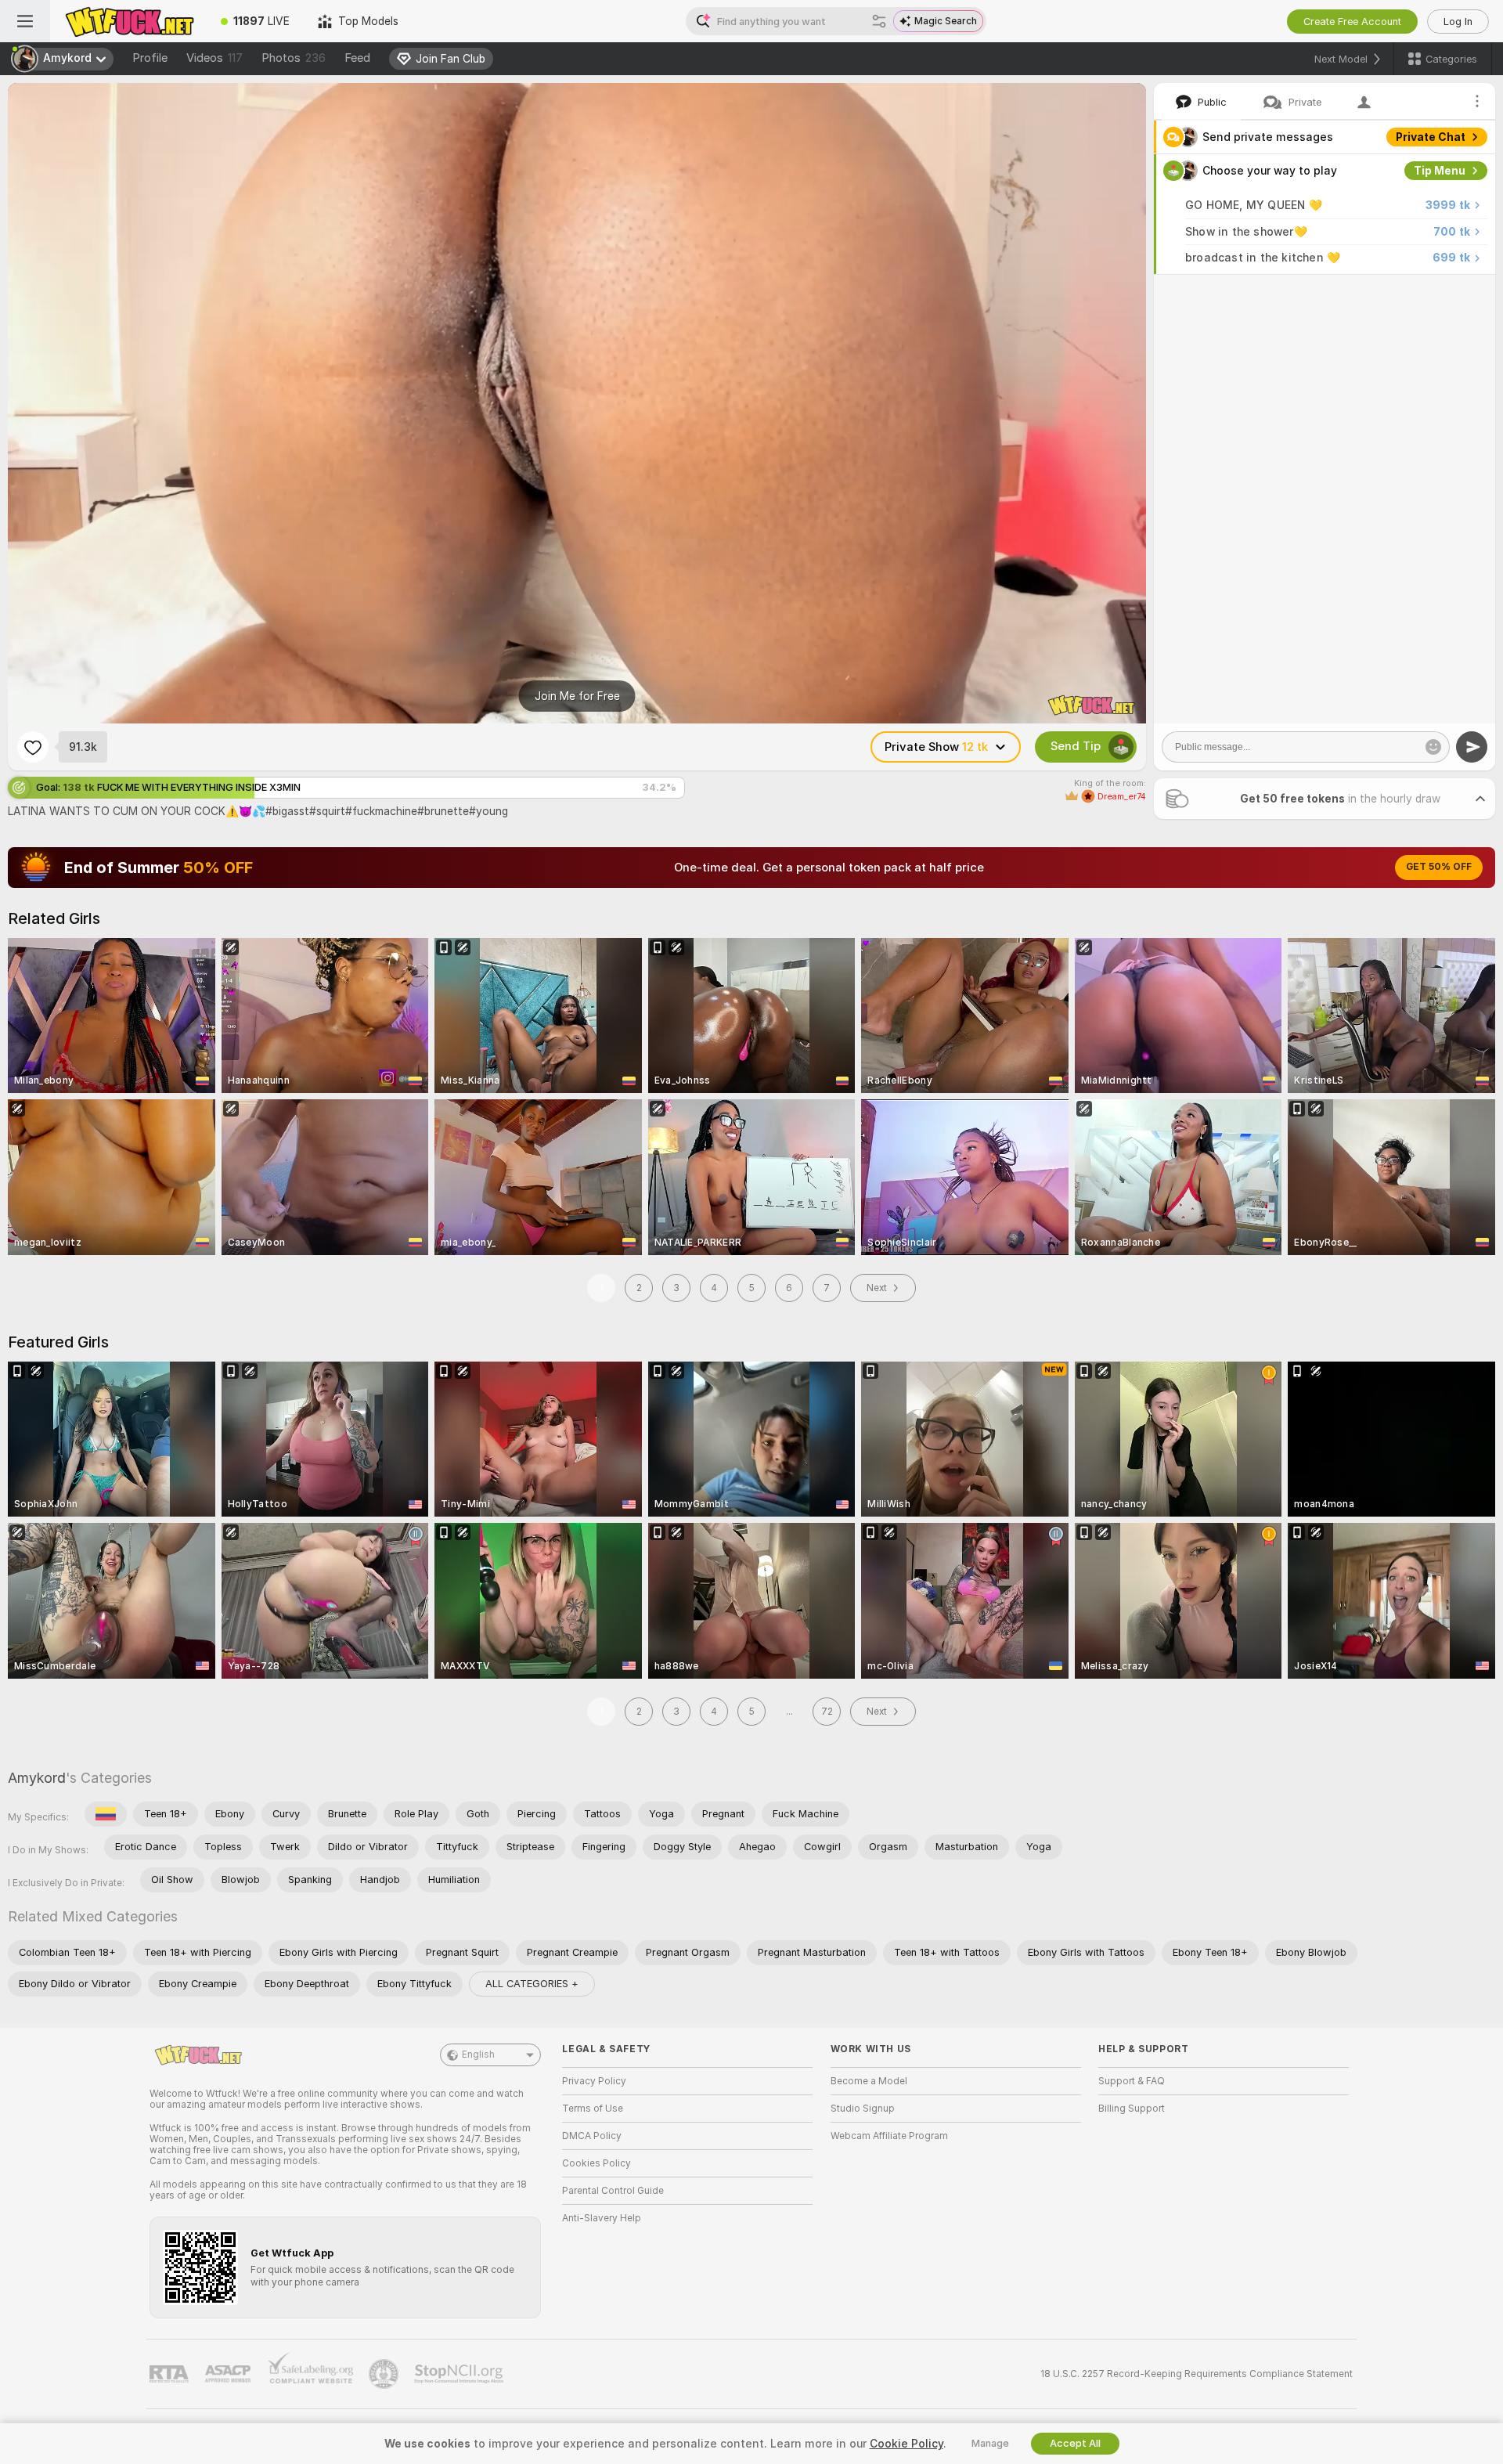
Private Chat (1431, 137)
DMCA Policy (592, 2136)
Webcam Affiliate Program (889, 2136)
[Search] (879, 21)
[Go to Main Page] (128, 21)
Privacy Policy (594, 2081)
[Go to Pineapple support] (385, 2374)
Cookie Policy (906, 2444)
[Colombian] (106, 1814)
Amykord (37, 1778)
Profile (150, 58)
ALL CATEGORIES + (532, 1984)
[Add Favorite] (33, 747)
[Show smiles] (1433, 747)
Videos (214, 58)
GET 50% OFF (1439, 867)
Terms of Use (593, 2109)
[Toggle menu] (25, 21)
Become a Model (869, 2081)
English (478, 2055)
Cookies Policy (597, 2163)
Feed (357, 58)
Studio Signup (863, 2109)
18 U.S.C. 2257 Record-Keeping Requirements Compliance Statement (1197, 2374)
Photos (294, 58)
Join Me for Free (577, 696)
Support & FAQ (1132, 2081)
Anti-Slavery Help (602, 2218)
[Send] (1472, 747)
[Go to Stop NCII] (460, 2374)
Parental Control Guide (613, 2191)
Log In (1458, 22)
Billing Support (1132, 2109)
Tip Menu (1440, 171)
